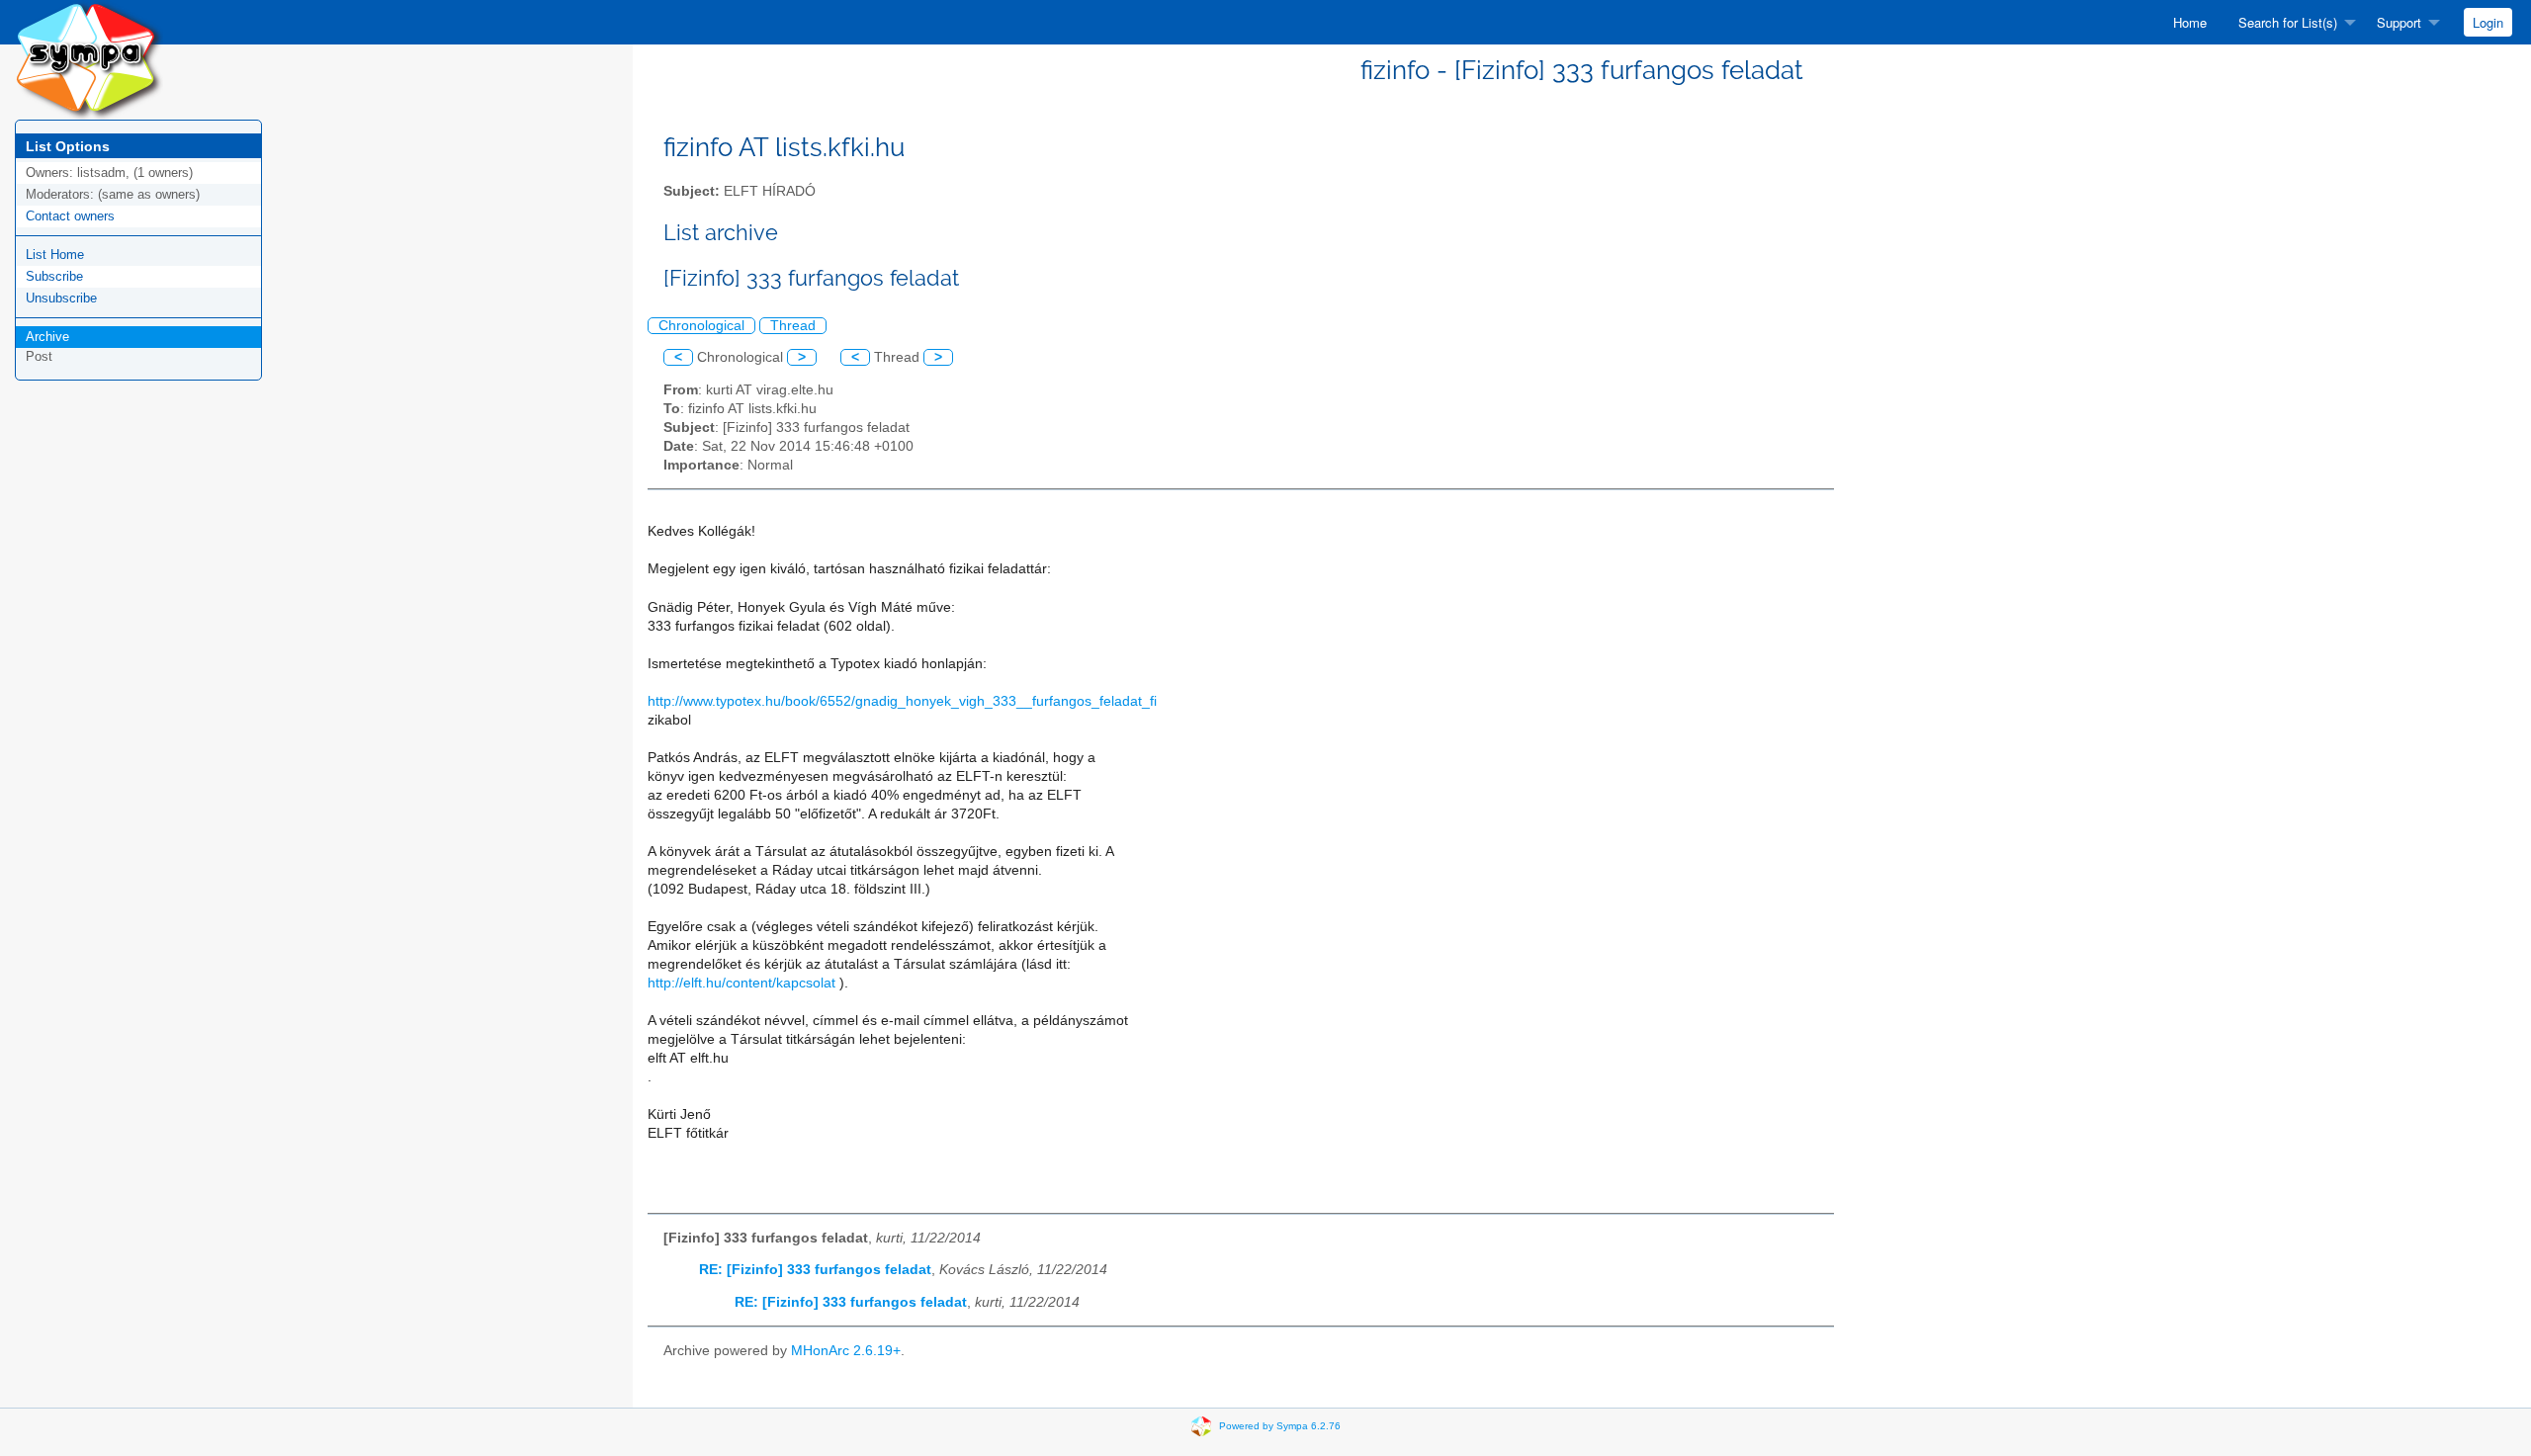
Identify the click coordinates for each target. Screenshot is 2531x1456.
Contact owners (70, 216)
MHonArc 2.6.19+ (846, 1351)
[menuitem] (2190, 22)
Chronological (701, 326)
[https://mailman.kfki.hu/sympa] (89, 59)
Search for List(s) (2288, 22)
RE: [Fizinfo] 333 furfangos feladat (815, 1270)
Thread (793, 326)
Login (2488, 22)
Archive (47, 337)
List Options (68, 146)
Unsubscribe (61, 298)
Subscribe (54, 276)
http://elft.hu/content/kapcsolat (742, 983)
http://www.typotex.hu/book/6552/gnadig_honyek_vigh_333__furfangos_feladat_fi (902, 701)
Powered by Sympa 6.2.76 (1280, 1425)
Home (2190, 22)
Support (2399, 22)
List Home (55, 255)
